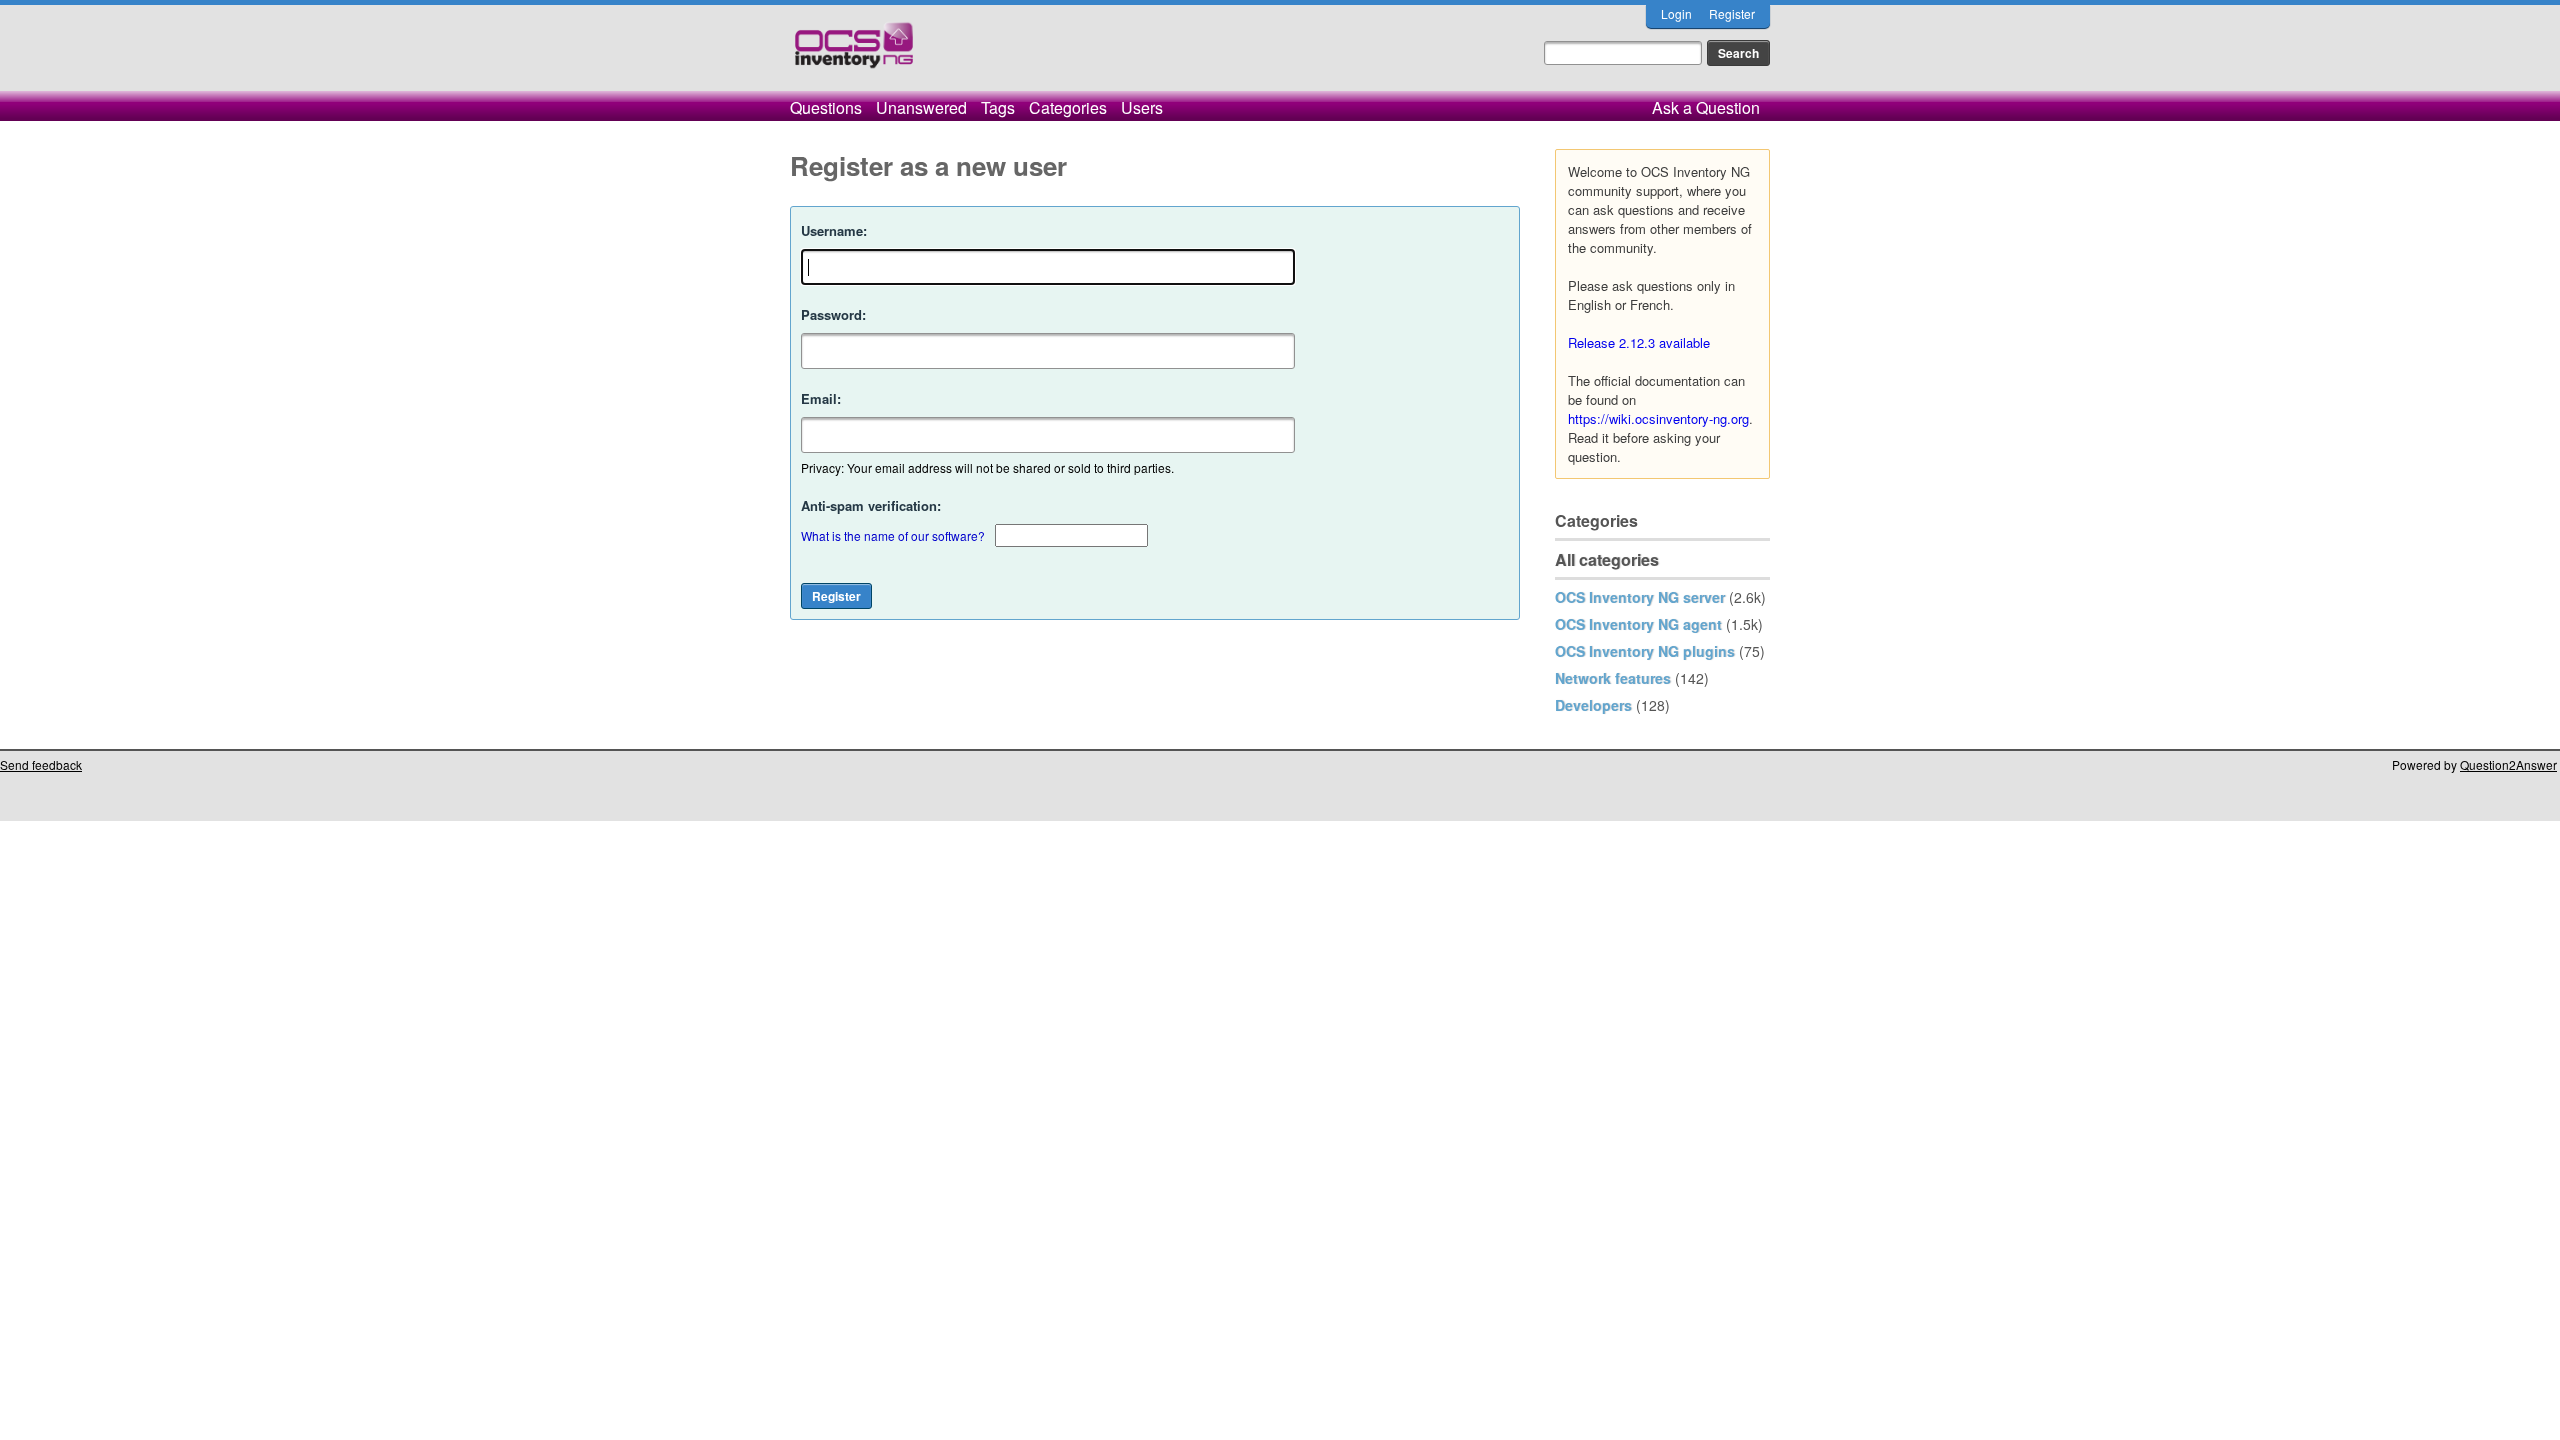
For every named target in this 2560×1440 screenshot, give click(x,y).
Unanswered (921, 107)
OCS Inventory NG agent (1638, 624)
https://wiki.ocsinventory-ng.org (1658, 418)
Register (1732, 13)
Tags (998, 107)
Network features (1613, 678)
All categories (1607, 559)
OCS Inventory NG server (1640, 597)
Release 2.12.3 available (1639, 342)
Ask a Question (1706, 107)
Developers (1593, 705)
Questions (826, 107)
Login (1676, 13)
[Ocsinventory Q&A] (854, 53)
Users (1142, 107)
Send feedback (41, 764)
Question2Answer (2508, 764)
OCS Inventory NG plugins (1645, 651)
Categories (1068, 107)
